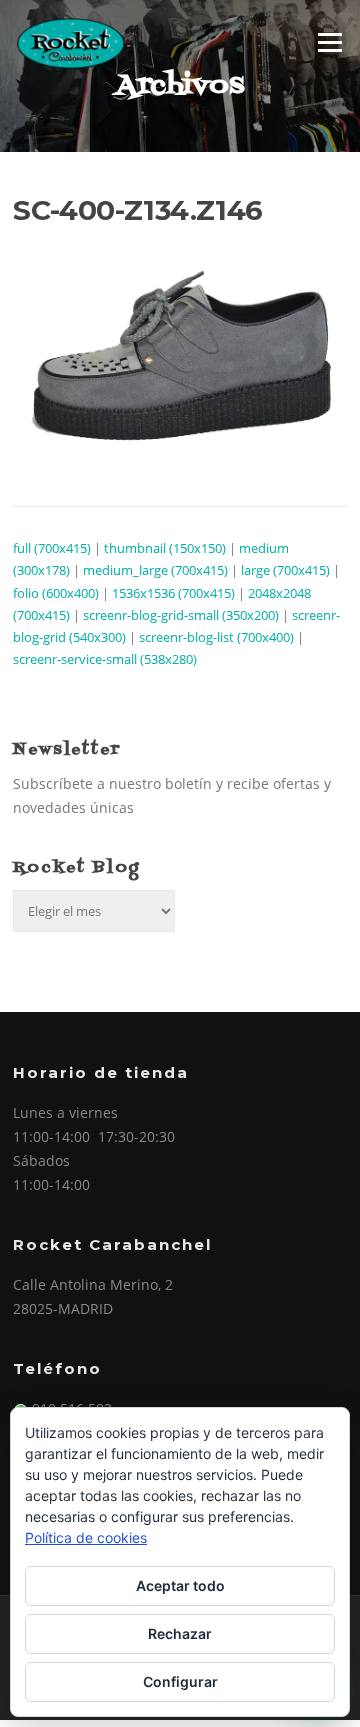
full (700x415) (52, 548)
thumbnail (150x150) (165, 548)
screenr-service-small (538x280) (105, 659)
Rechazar (180, 1633)
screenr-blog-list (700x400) (216, 637)
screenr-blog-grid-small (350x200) (181, 615)
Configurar (180, 1681)
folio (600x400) (56, 593)
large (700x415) (285, 570)
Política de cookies (86, 1537)
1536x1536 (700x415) (173, 593)
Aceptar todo (180, 1585)
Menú (329, 42)
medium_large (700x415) (155, 570)
